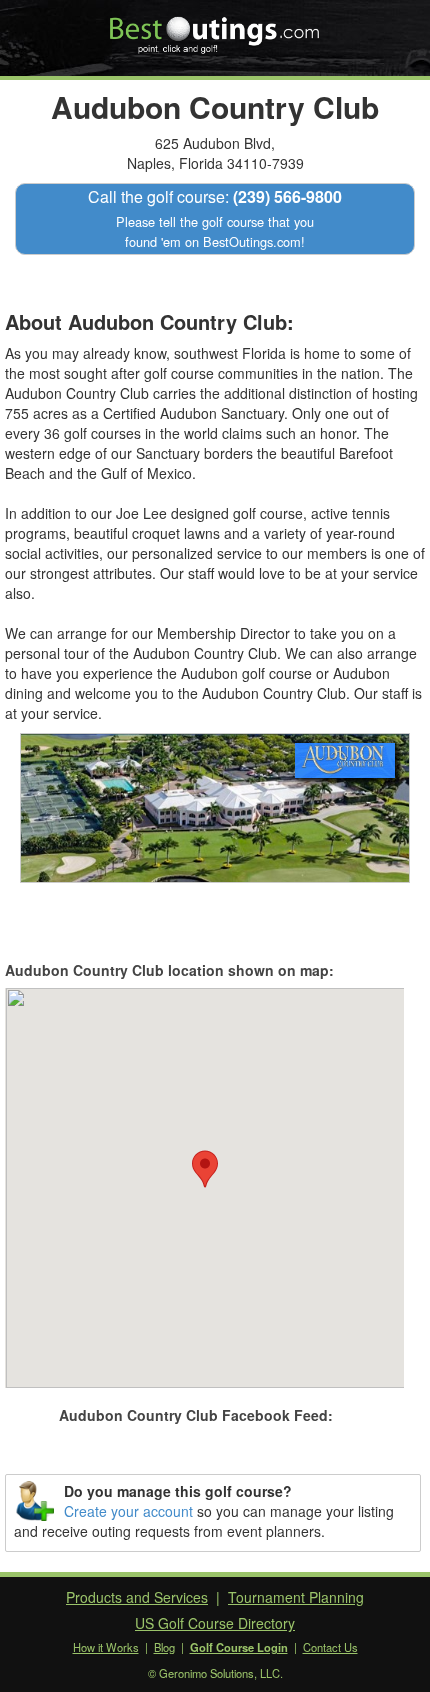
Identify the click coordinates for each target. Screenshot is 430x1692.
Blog (164, 1647)
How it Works (106, 1647)
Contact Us (330, 1647)
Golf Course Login (239, 1647)
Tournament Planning (296, 1597)
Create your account (128, 1511)
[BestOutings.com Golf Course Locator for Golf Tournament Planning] (215, 28)
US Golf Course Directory (215, 1623)
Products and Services (137, 1597)
